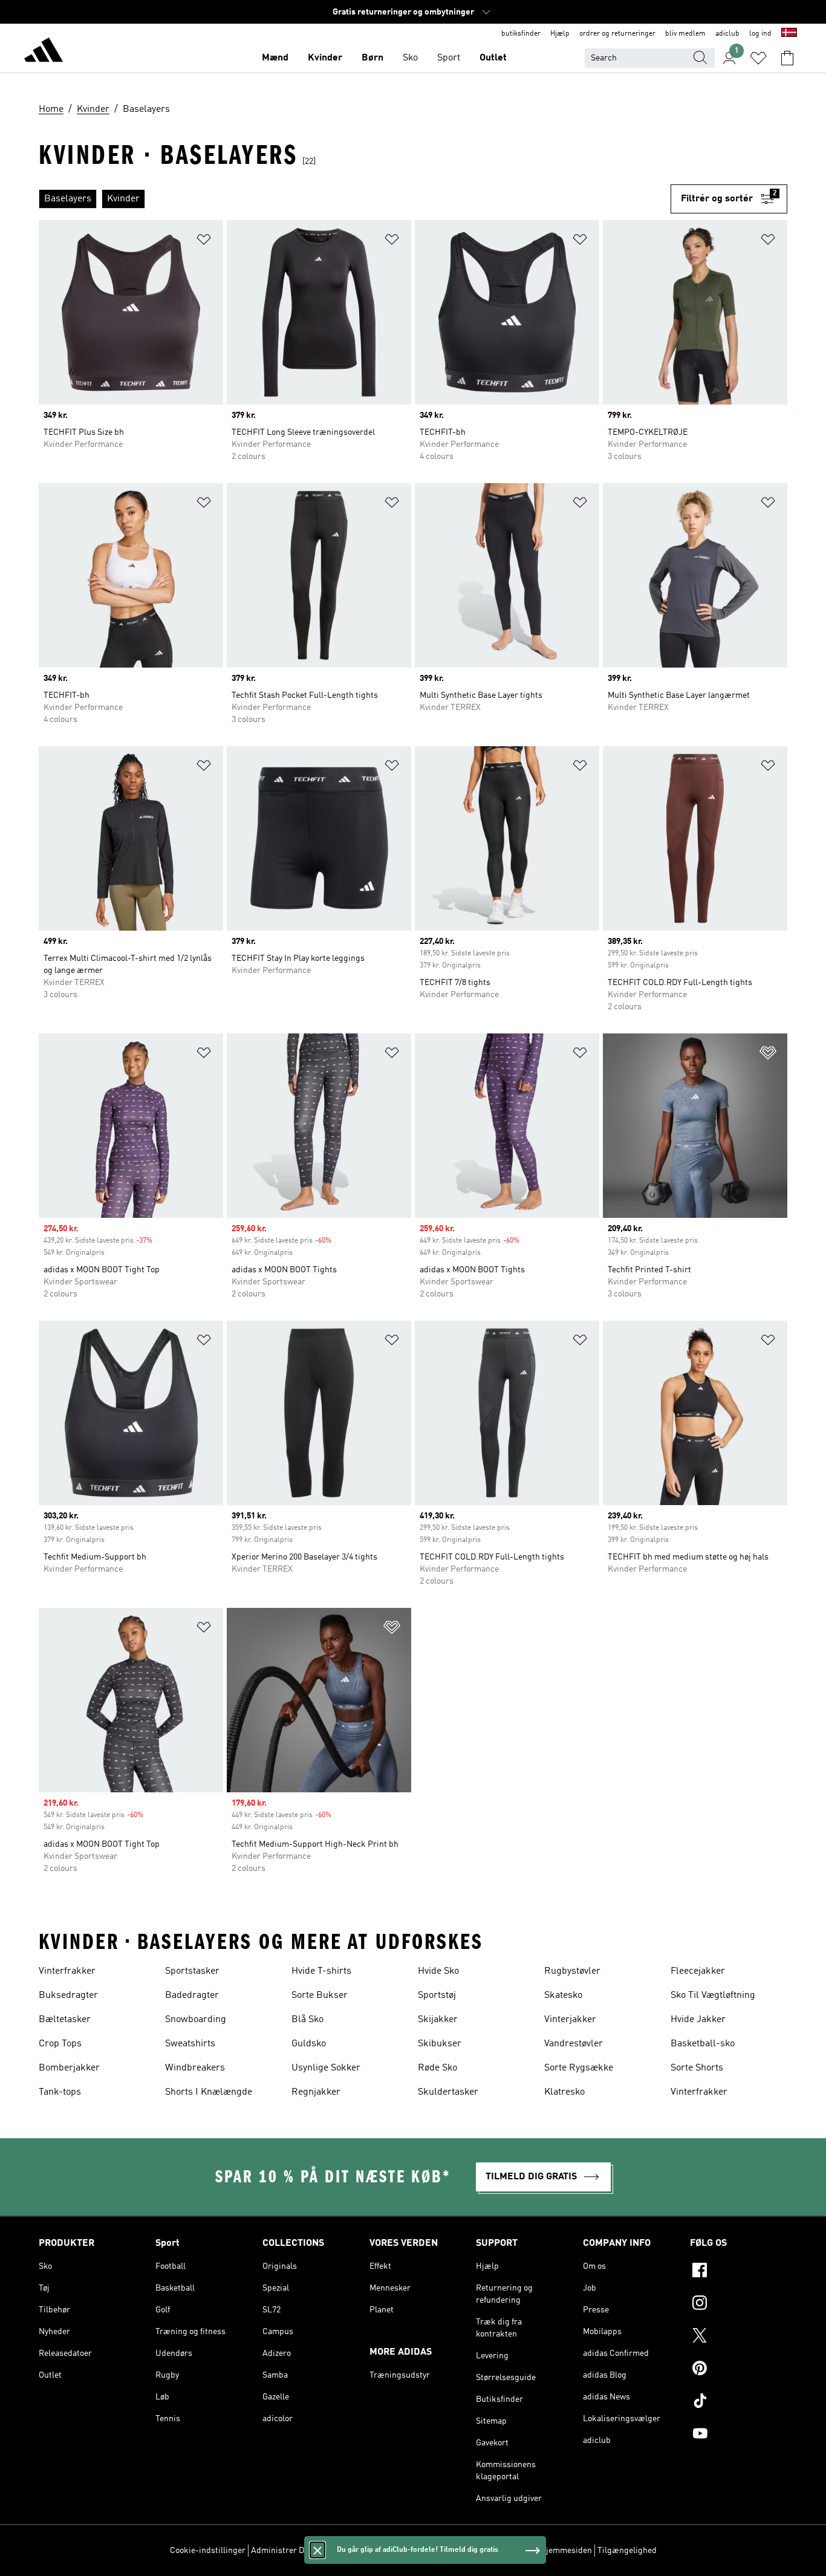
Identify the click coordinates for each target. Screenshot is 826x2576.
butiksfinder (521, 34)
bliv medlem (685, 34)
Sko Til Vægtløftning (713, 1995)
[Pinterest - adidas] (739, 2370)
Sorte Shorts (697, 2068)
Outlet (493, 58)
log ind (760, 34)
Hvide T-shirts (321, 1971)
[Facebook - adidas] (739, 2272)
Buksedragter (68, 1995)
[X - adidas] (739, 2337)
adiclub (727, 34)
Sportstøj (437, 1995)
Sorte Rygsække (579, 2068)
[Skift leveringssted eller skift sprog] (789, 34)
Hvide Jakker (698, 2020)
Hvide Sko (438, 1971)
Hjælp (560, 34)
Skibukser (440, 2044)
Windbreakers (195, 2068)
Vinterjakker (570, 2020)
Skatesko (563, 1995)
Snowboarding (196, 2020)
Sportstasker (192, 1971)
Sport (449, 58)
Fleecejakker (698, 1971)
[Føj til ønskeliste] (204, 242)
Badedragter (192, 1995)
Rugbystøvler (572, 1971)
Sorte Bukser (320, 1995)
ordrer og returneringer (617, 34)
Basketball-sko (703, 2044)
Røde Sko (437, 2068)
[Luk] (317, 2550)
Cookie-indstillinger (208, 2551)
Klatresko (564, 2092)
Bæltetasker (65, 2020)
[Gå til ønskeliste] (758, 58)
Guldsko (309, 2044)
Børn (372, 58)
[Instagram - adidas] (739, 2304)
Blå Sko (307, 2020)
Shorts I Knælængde (209, 2092)
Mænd (275, 58)
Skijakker (438, 2020)
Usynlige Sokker (326, 2068)
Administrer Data (283, 2551)
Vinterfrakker (67, 1971)
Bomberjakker (69, 2068)
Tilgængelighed (627, 2551)
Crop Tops (60, 2044)
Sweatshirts (190, 2044)
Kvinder (325, 58)
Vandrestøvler (574, 2044)
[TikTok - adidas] (739, 2402)
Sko (410, 58)
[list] (355, 199)
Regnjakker (316, 2092)
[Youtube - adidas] (739, 2435)
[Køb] (44, 52)
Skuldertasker (448, 2092)
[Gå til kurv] (787, 58)
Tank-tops (60, 2092)
